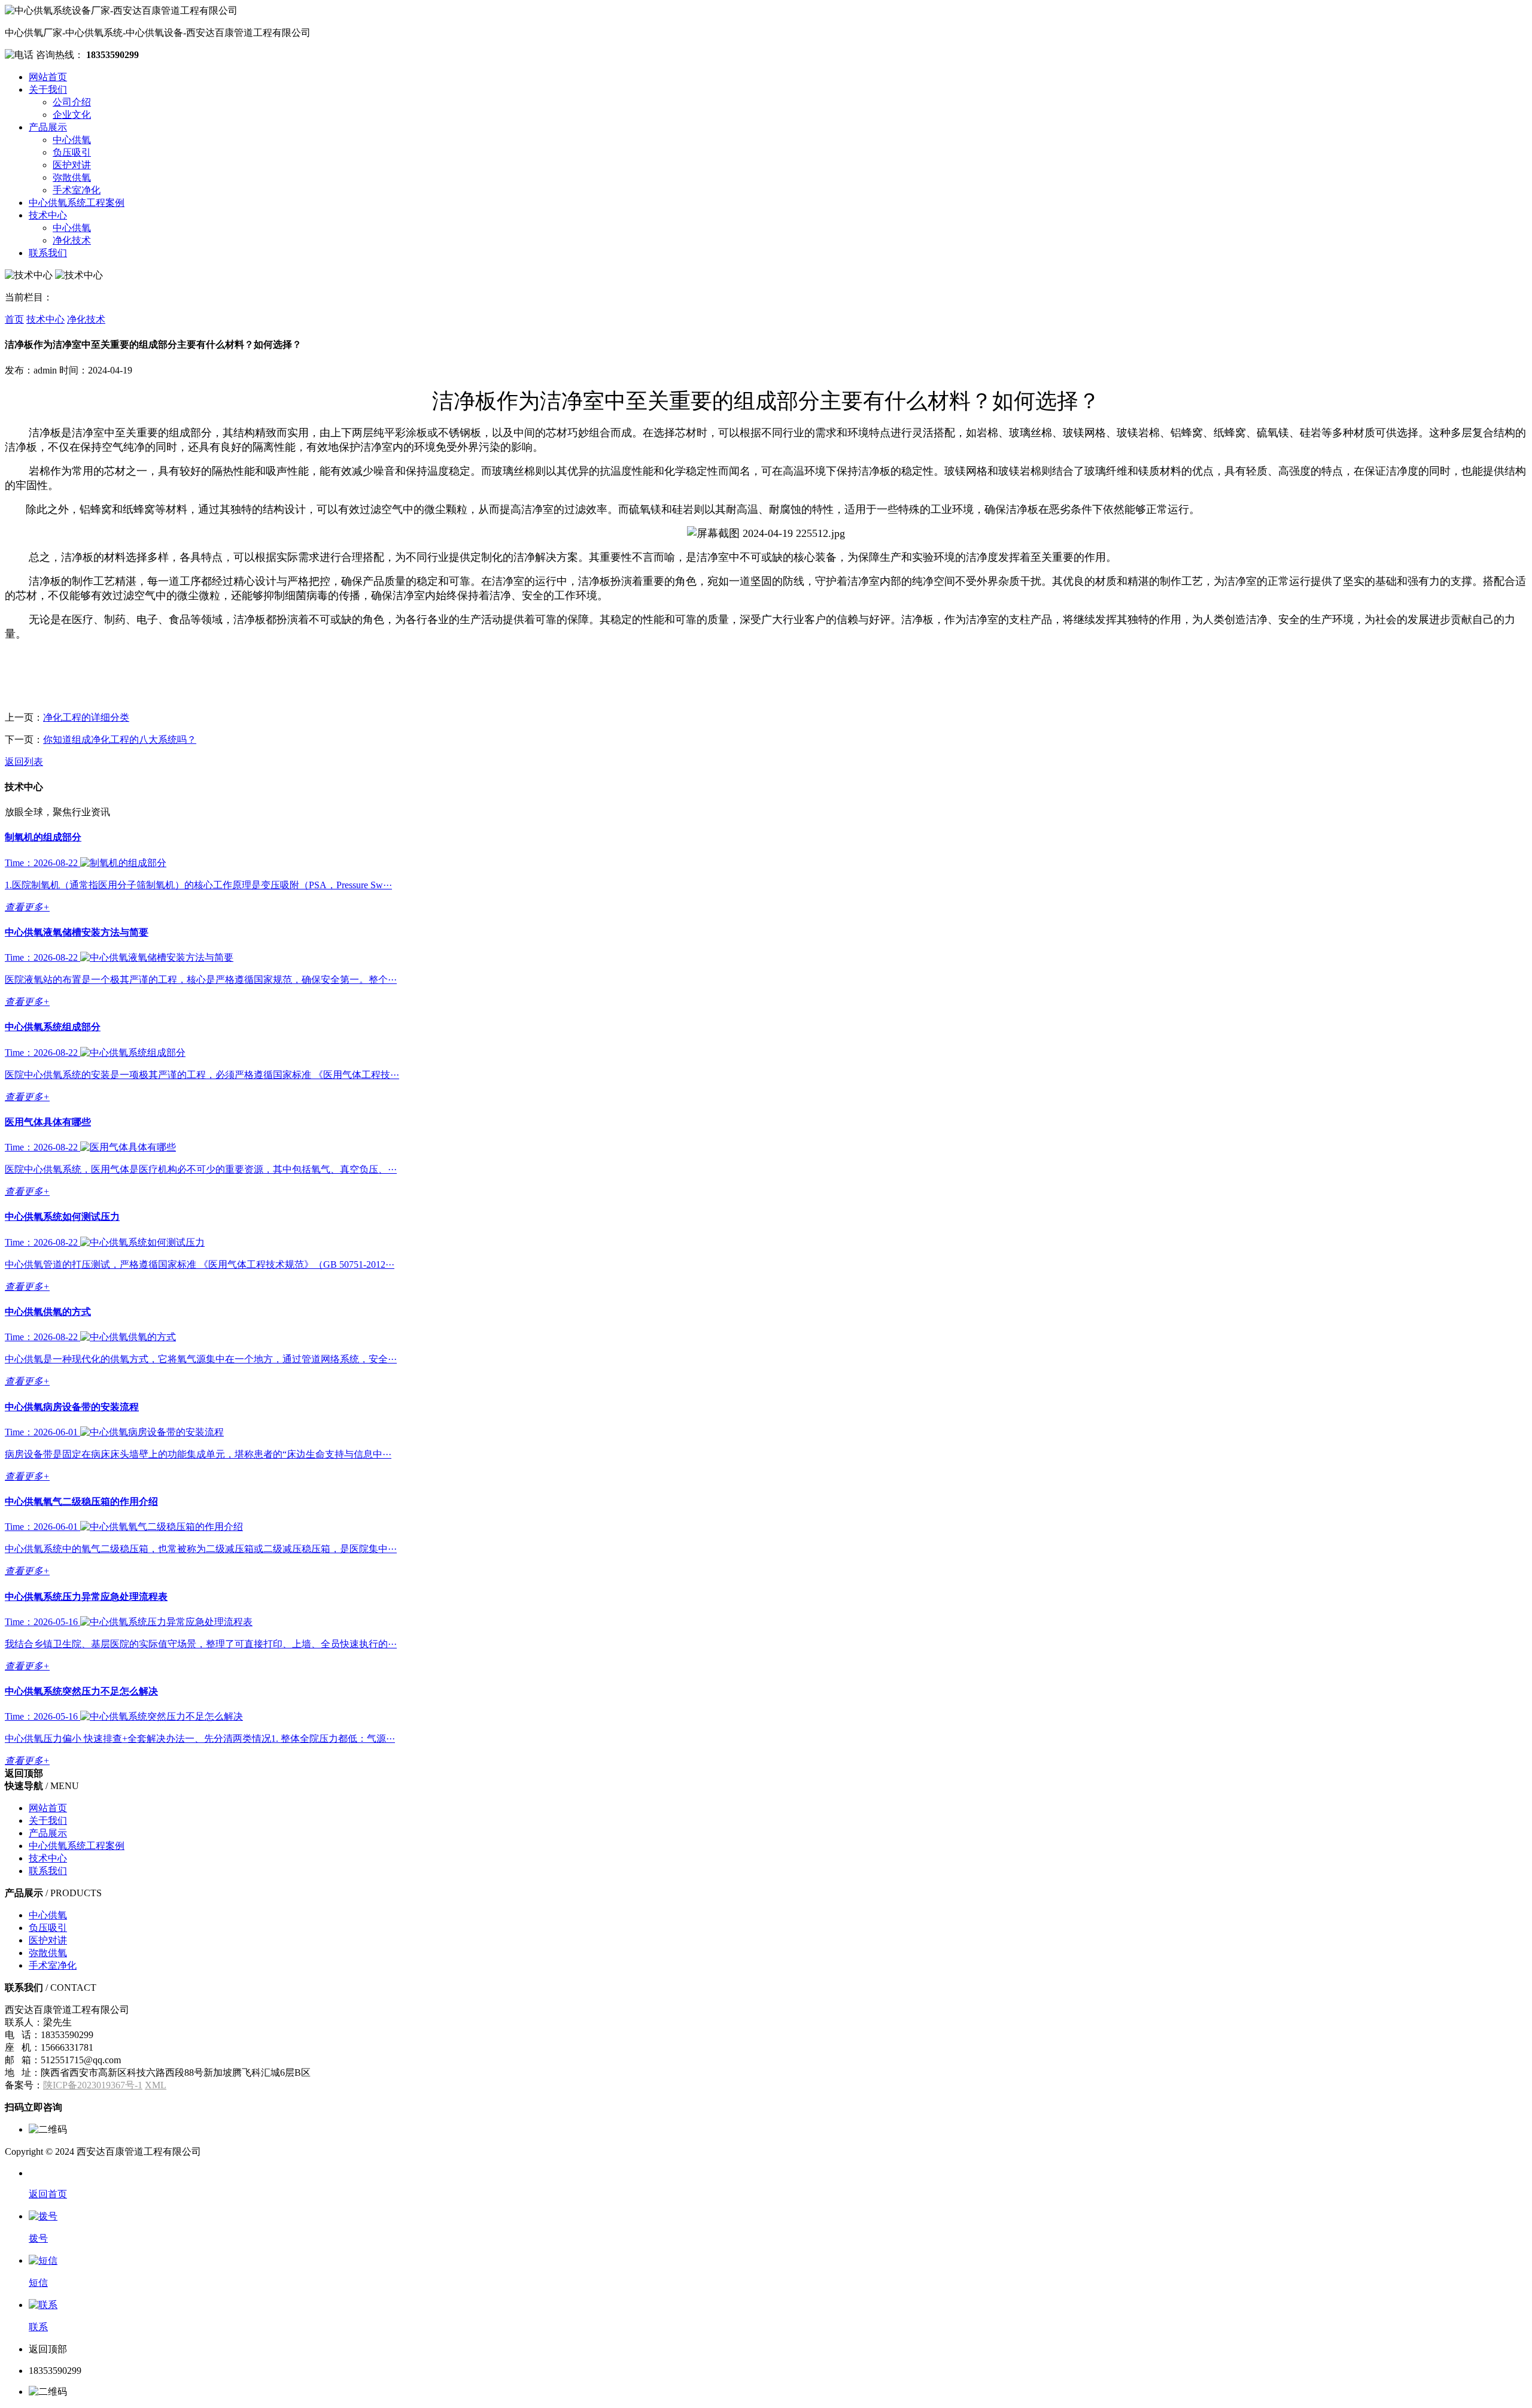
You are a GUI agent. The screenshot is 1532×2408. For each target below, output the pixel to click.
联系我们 (48, 253)
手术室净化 (77, 190)
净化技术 (72, 240)
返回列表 (24, 762)
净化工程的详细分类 (86, 717)
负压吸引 (72, 152)
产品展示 (48, 127)
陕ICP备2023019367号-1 (93, 2085)
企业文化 (72, 115)
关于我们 (48, 89)
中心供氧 (72, 140)
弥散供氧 (72, 177)
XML (156, 2085)
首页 (14, 319)
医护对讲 (72, 165)
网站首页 (48, 77)
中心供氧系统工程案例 (77, 203)
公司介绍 (72, 102)
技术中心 (48, 215)
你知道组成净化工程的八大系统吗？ (120, 740)
